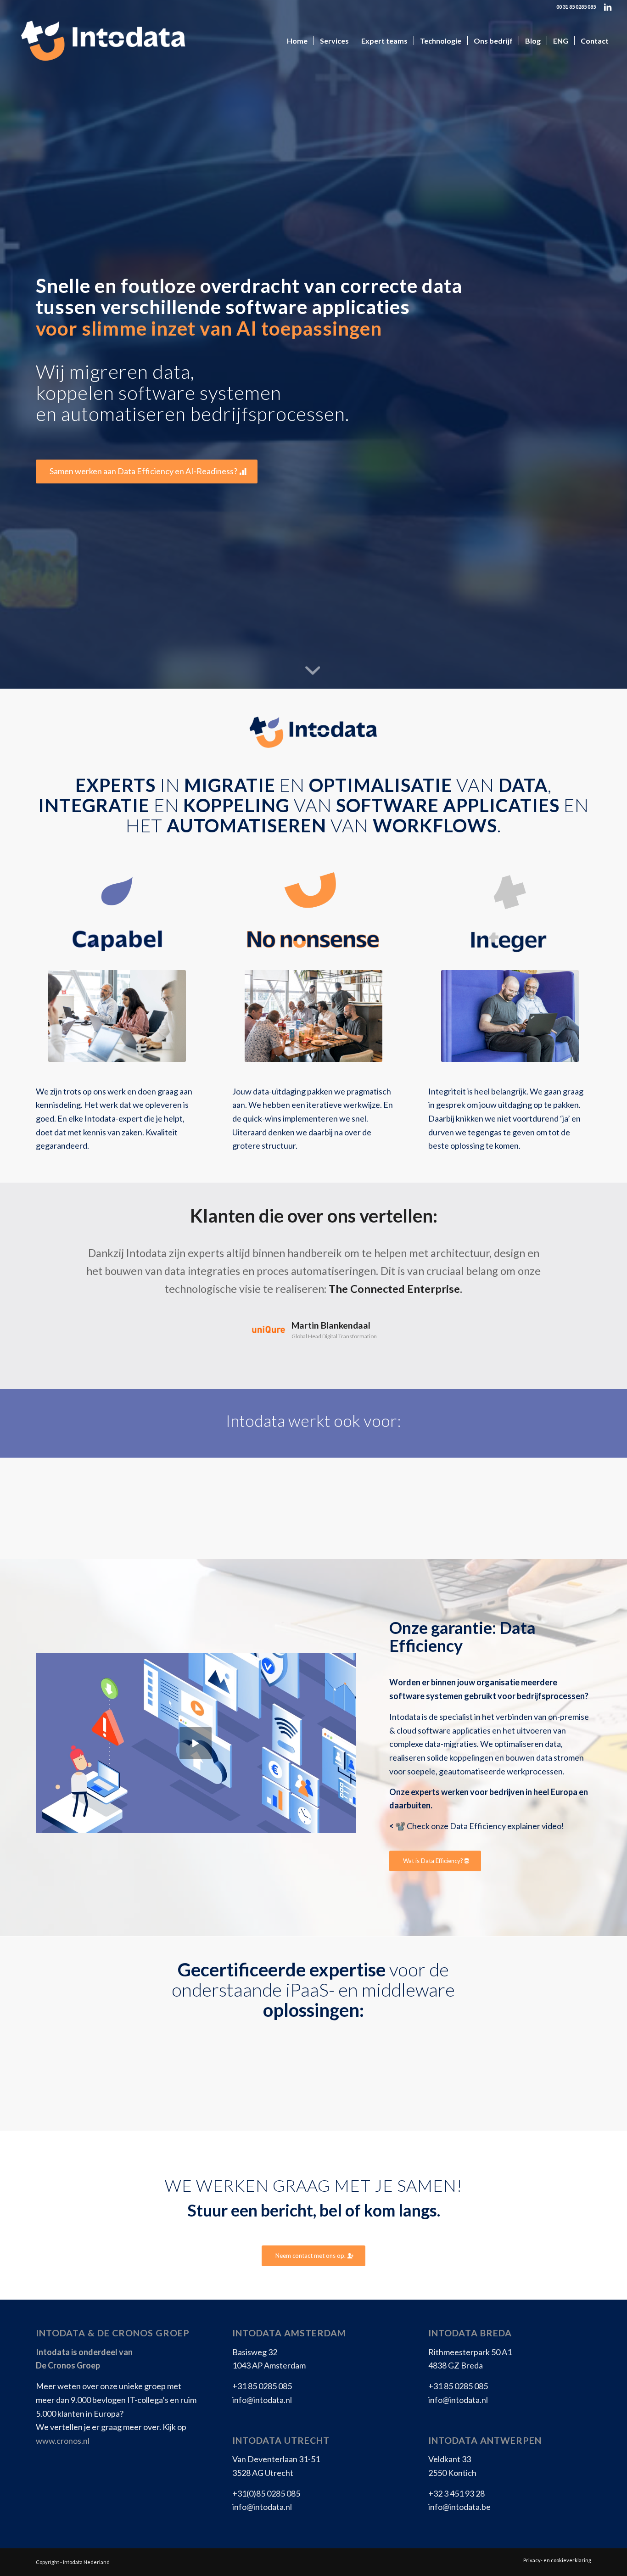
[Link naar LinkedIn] (608, 7)
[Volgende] (571, 1257)
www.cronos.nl (63, 2441)
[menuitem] (297, 41)
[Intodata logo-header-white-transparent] (102, 41)
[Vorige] (56, 1257)
